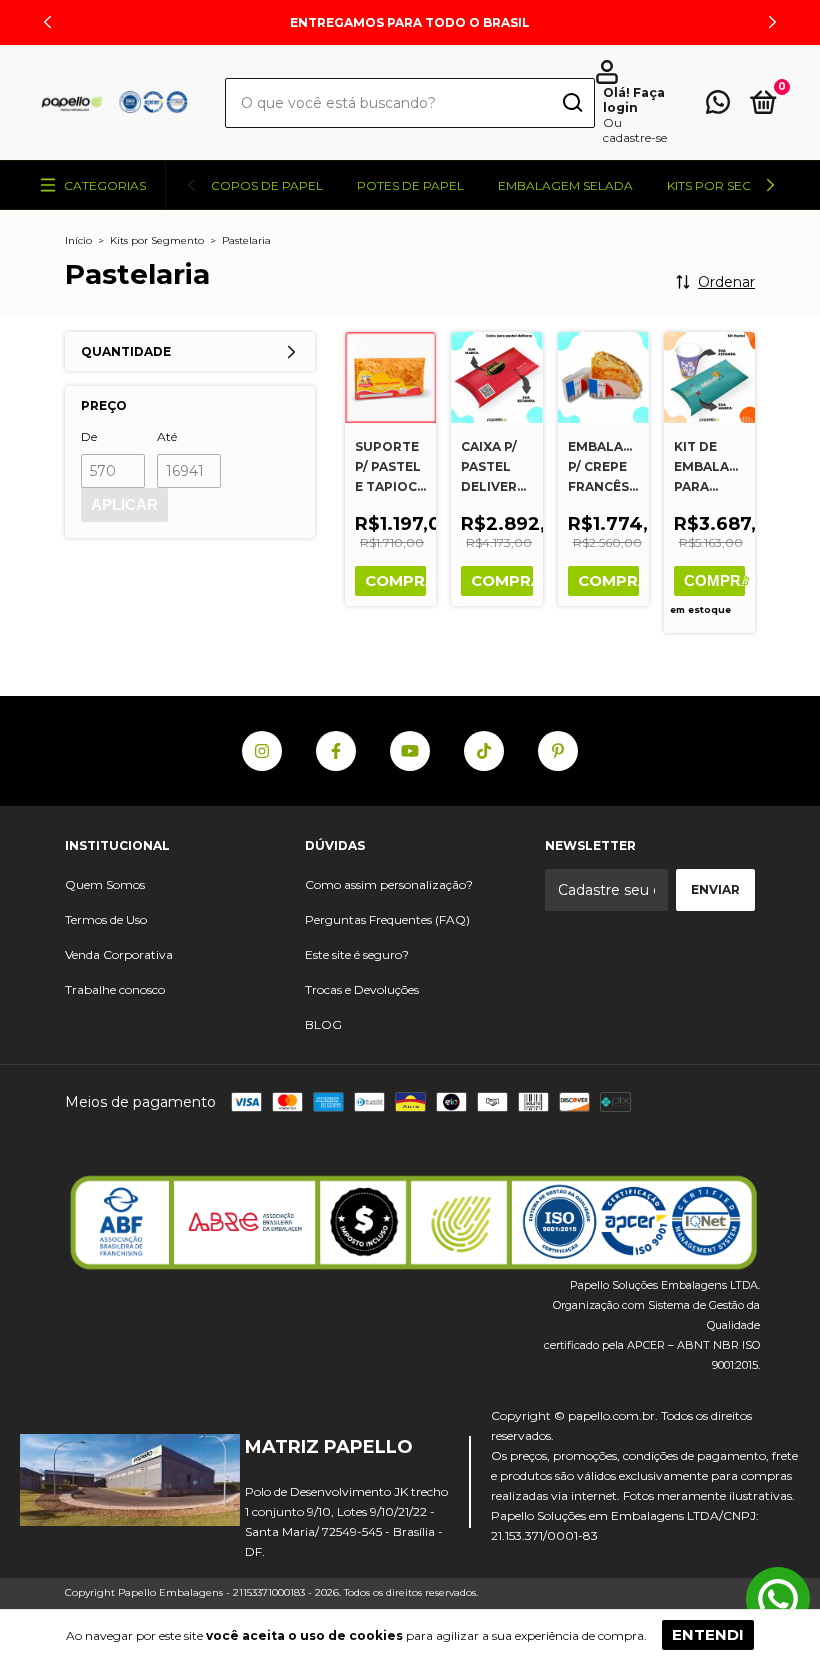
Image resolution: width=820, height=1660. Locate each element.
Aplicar (124, 504)
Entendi (708, 1634)
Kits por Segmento (157, 240)
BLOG (323, 1024)
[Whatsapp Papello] (778, 1601)
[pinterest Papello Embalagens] (558, 751)
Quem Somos (105, 884)
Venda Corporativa (119, 954)
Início (78, 240)
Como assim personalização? (389, 884)
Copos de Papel (267, 185)
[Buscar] (571, 104)
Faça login (634, 100)
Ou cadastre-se (635, 130)
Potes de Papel (410, 185)
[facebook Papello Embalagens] (336, 751)
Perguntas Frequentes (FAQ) (387, 919)
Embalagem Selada (565, 185)
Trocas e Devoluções (362, 989)
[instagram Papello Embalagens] (262, 751)
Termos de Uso (106, 919)
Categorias (105, 185)
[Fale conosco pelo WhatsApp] (718, 106)
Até (167, 436)
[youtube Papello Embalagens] (410, 751)
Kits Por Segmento (732, 185)
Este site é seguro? (357, 954)
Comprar (714, 580)
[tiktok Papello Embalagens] (484, 751)
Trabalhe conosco (115, 989)
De (89, 436)
